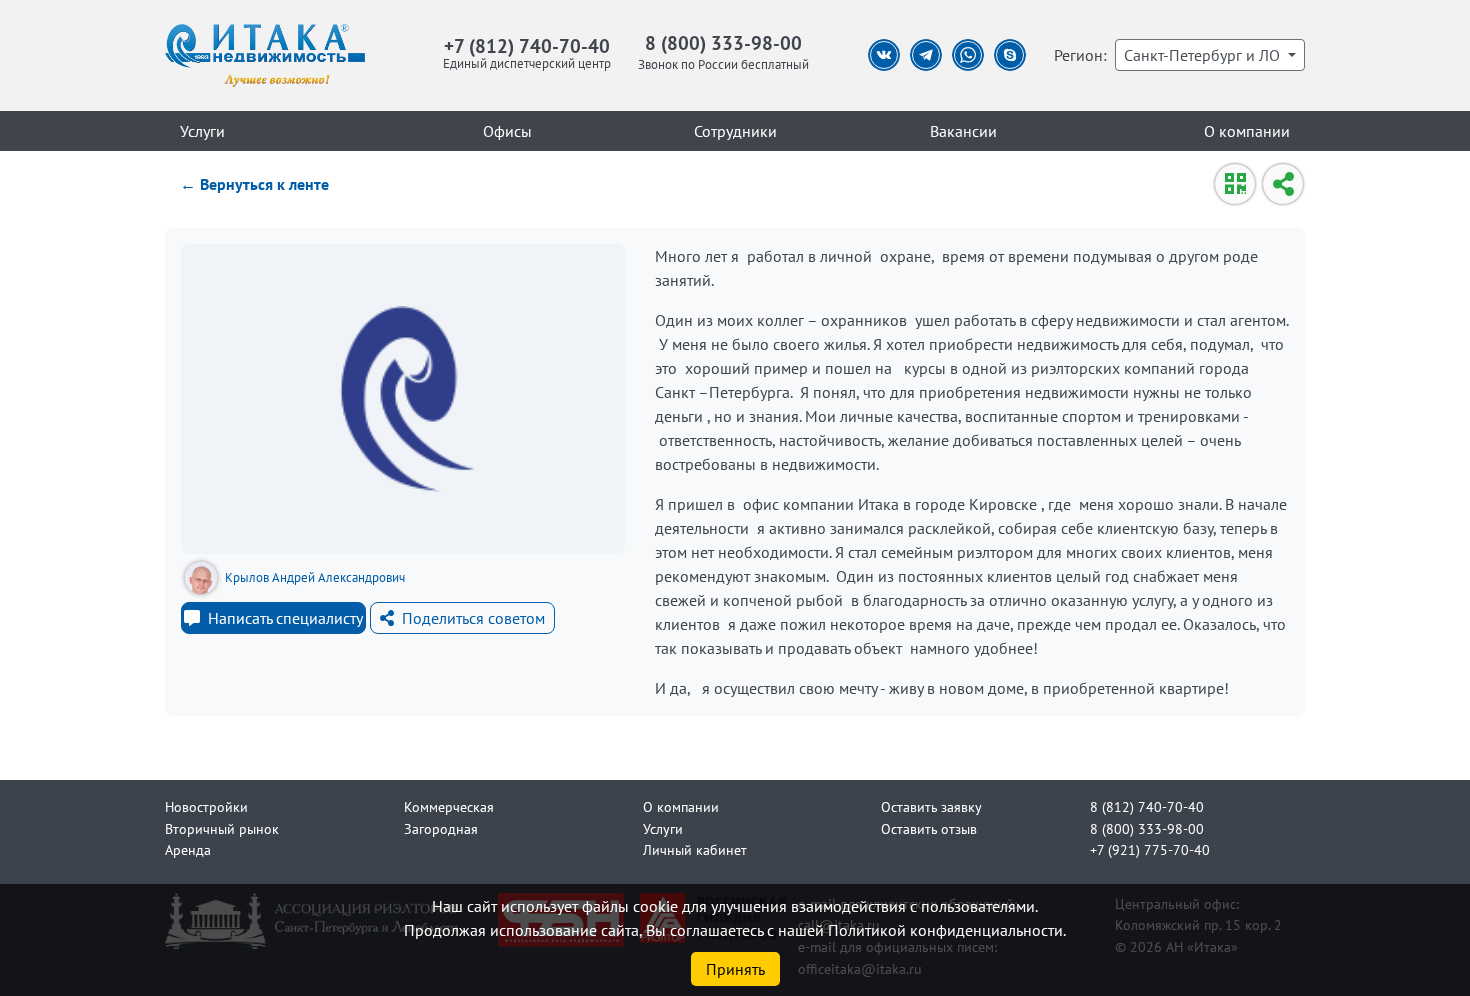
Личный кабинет (695, 849)
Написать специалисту (285, 618)
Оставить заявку (931, 806)
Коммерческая (449, 806)
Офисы (507, 131)
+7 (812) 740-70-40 (527, 45)
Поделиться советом (473, 618)
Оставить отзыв (929, 828)
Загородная (441, 828)
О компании (1247, 131)
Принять (735, 969)
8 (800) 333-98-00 (723, 42)
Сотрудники (735, 131)
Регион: (1080, 55)
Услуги (202, 131)
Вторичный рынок (222, 828)
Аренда (188, 849)
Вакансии (963, 131)
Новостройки (206, 806)
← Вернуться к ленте (254, 184)
